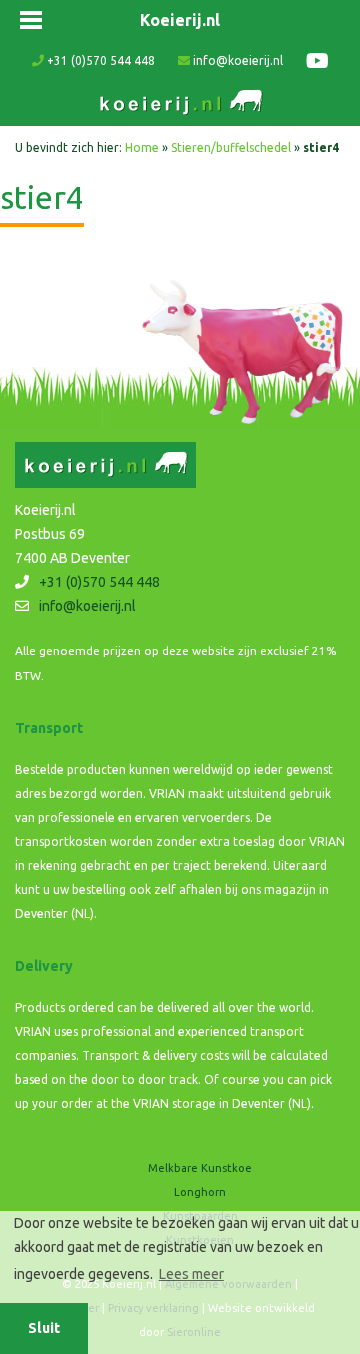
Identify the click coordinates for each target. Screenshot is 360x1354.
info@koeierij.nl (236, 60)
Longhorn (200, 1192)
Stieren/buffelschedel (231, 147)
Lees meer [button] (191, 1274)
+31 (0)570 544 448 (99, 60)
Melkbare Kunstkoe (200, 1168)
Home (142, 147)
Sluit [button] (44, 1328)
